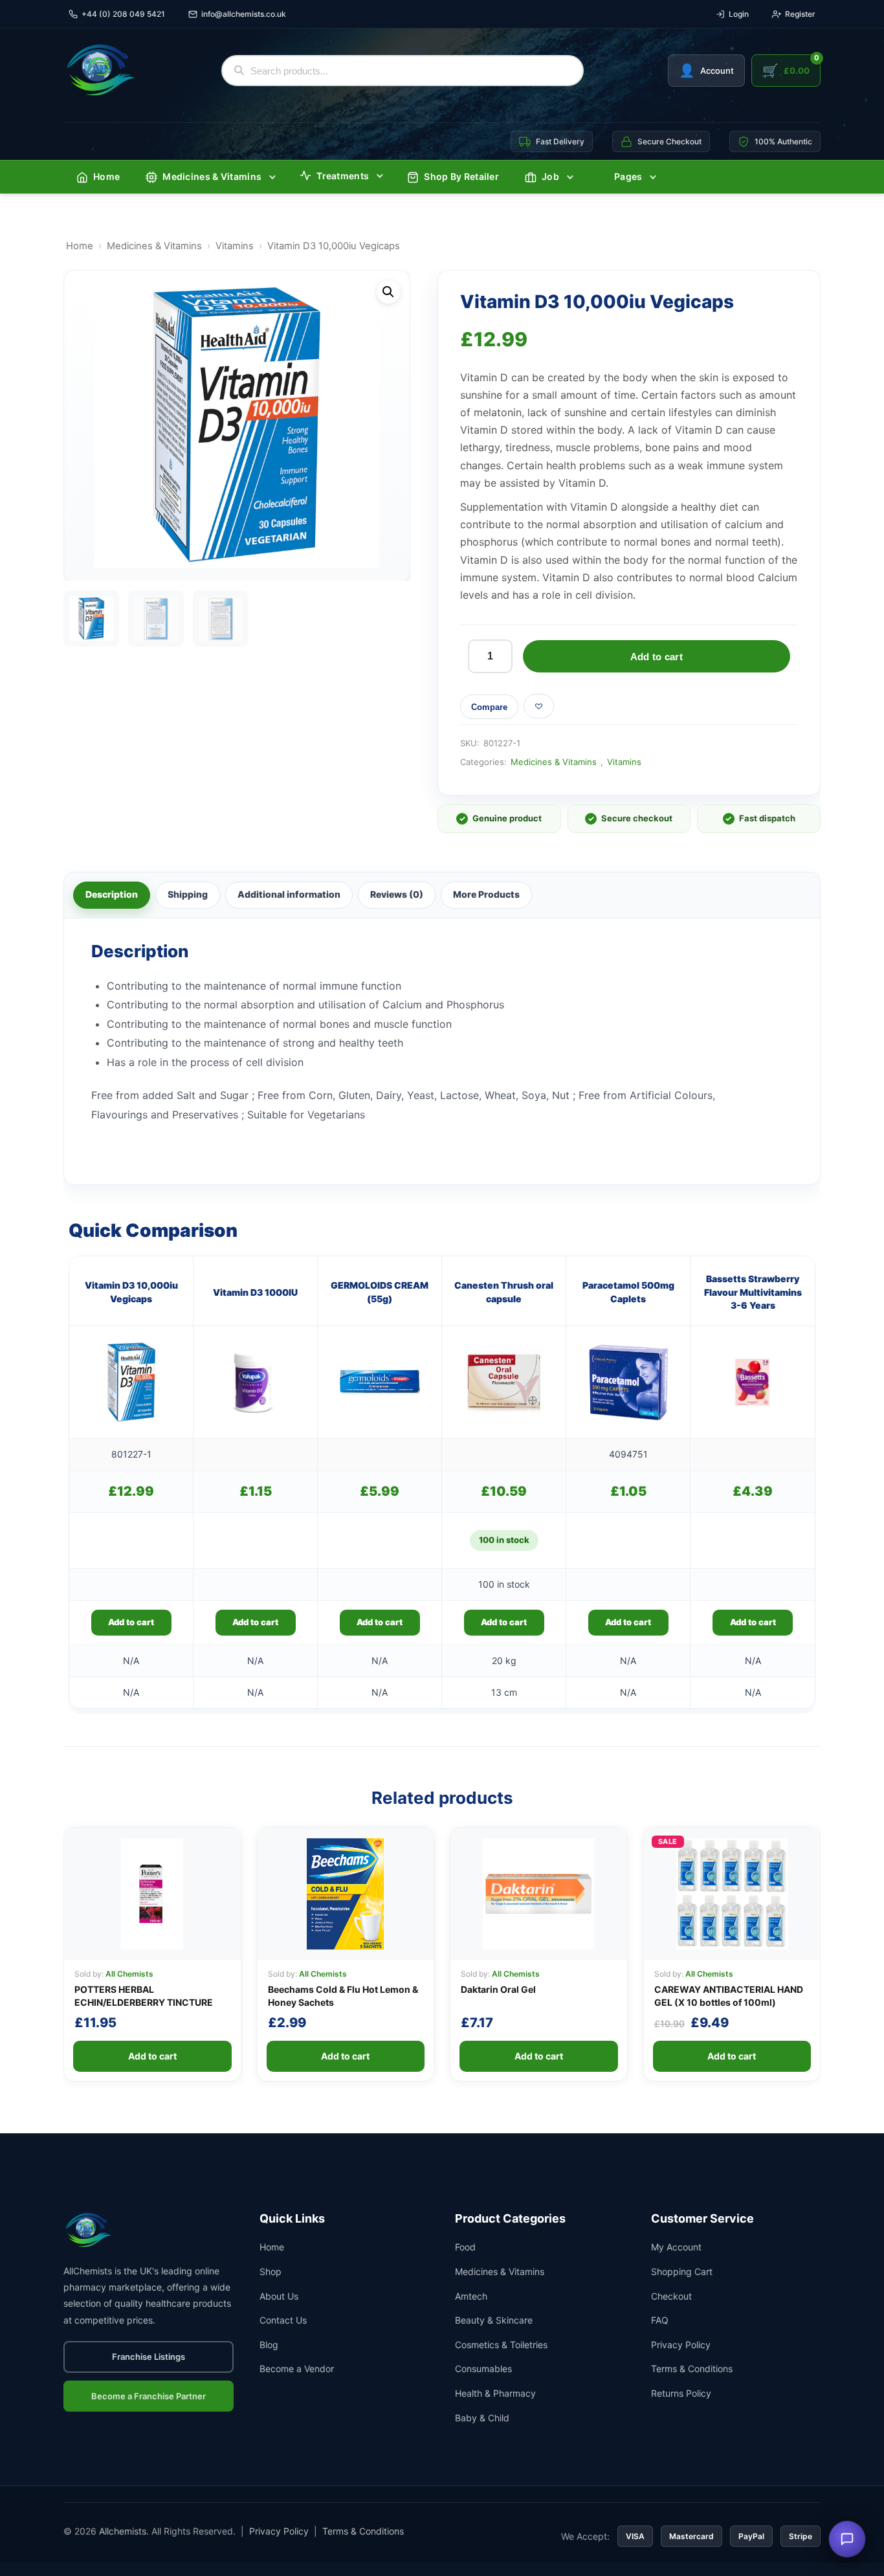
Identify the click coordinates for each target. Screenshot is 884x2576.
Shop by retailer (461, 176)
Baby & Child (482, 2418)
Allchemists (123, 2531)
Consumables (483, 2369)
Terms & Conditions (692, 2369)
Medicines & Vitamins (212, 176)
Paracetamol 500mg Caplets (628, 1292)
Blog (269, 2345)
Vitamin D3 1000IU (255, 1292)
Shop (271, 2271)
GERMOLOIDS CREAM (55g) (380, 1292)
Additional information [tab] (289, 894)
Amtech (471, 2296)
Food (465, 2247)
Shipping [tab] (188, 894)
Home (106, 176)
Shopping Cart (682, 2271)
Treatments (343, 176)
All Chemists (129, 1974)
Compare (489, 707)
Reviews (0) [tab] (397, 894)
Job (550, 176)
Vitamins (235, 246)
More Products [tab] (486, 894)
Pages (628, 176)
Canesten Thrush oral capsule (504, 1292)
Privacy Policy (681, 2345)
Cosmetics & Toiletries (501, 2345)
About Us (279, 2296)
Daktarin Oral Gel (498, 1989)
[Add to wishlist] (539, 706)
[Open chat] (847, 2539)
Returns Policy (681, 2393)
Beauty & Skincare (494, 2320)
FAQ (660, 2320)
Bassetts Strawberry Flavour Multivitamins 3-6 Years (753, 1292)
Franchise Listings (149, 2357)
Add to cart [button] (131, 1622)
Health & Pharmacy (495, 2393)
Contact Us (283, 2320)
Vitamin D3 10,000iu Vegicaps (131, 1292)
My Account (676, 2247)
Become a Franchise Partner (149, 2396)
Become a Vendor (297, 2369)
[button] (388, 292)
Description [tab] (112, 894)
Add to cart (657, 657)
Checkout (671, 2296)
